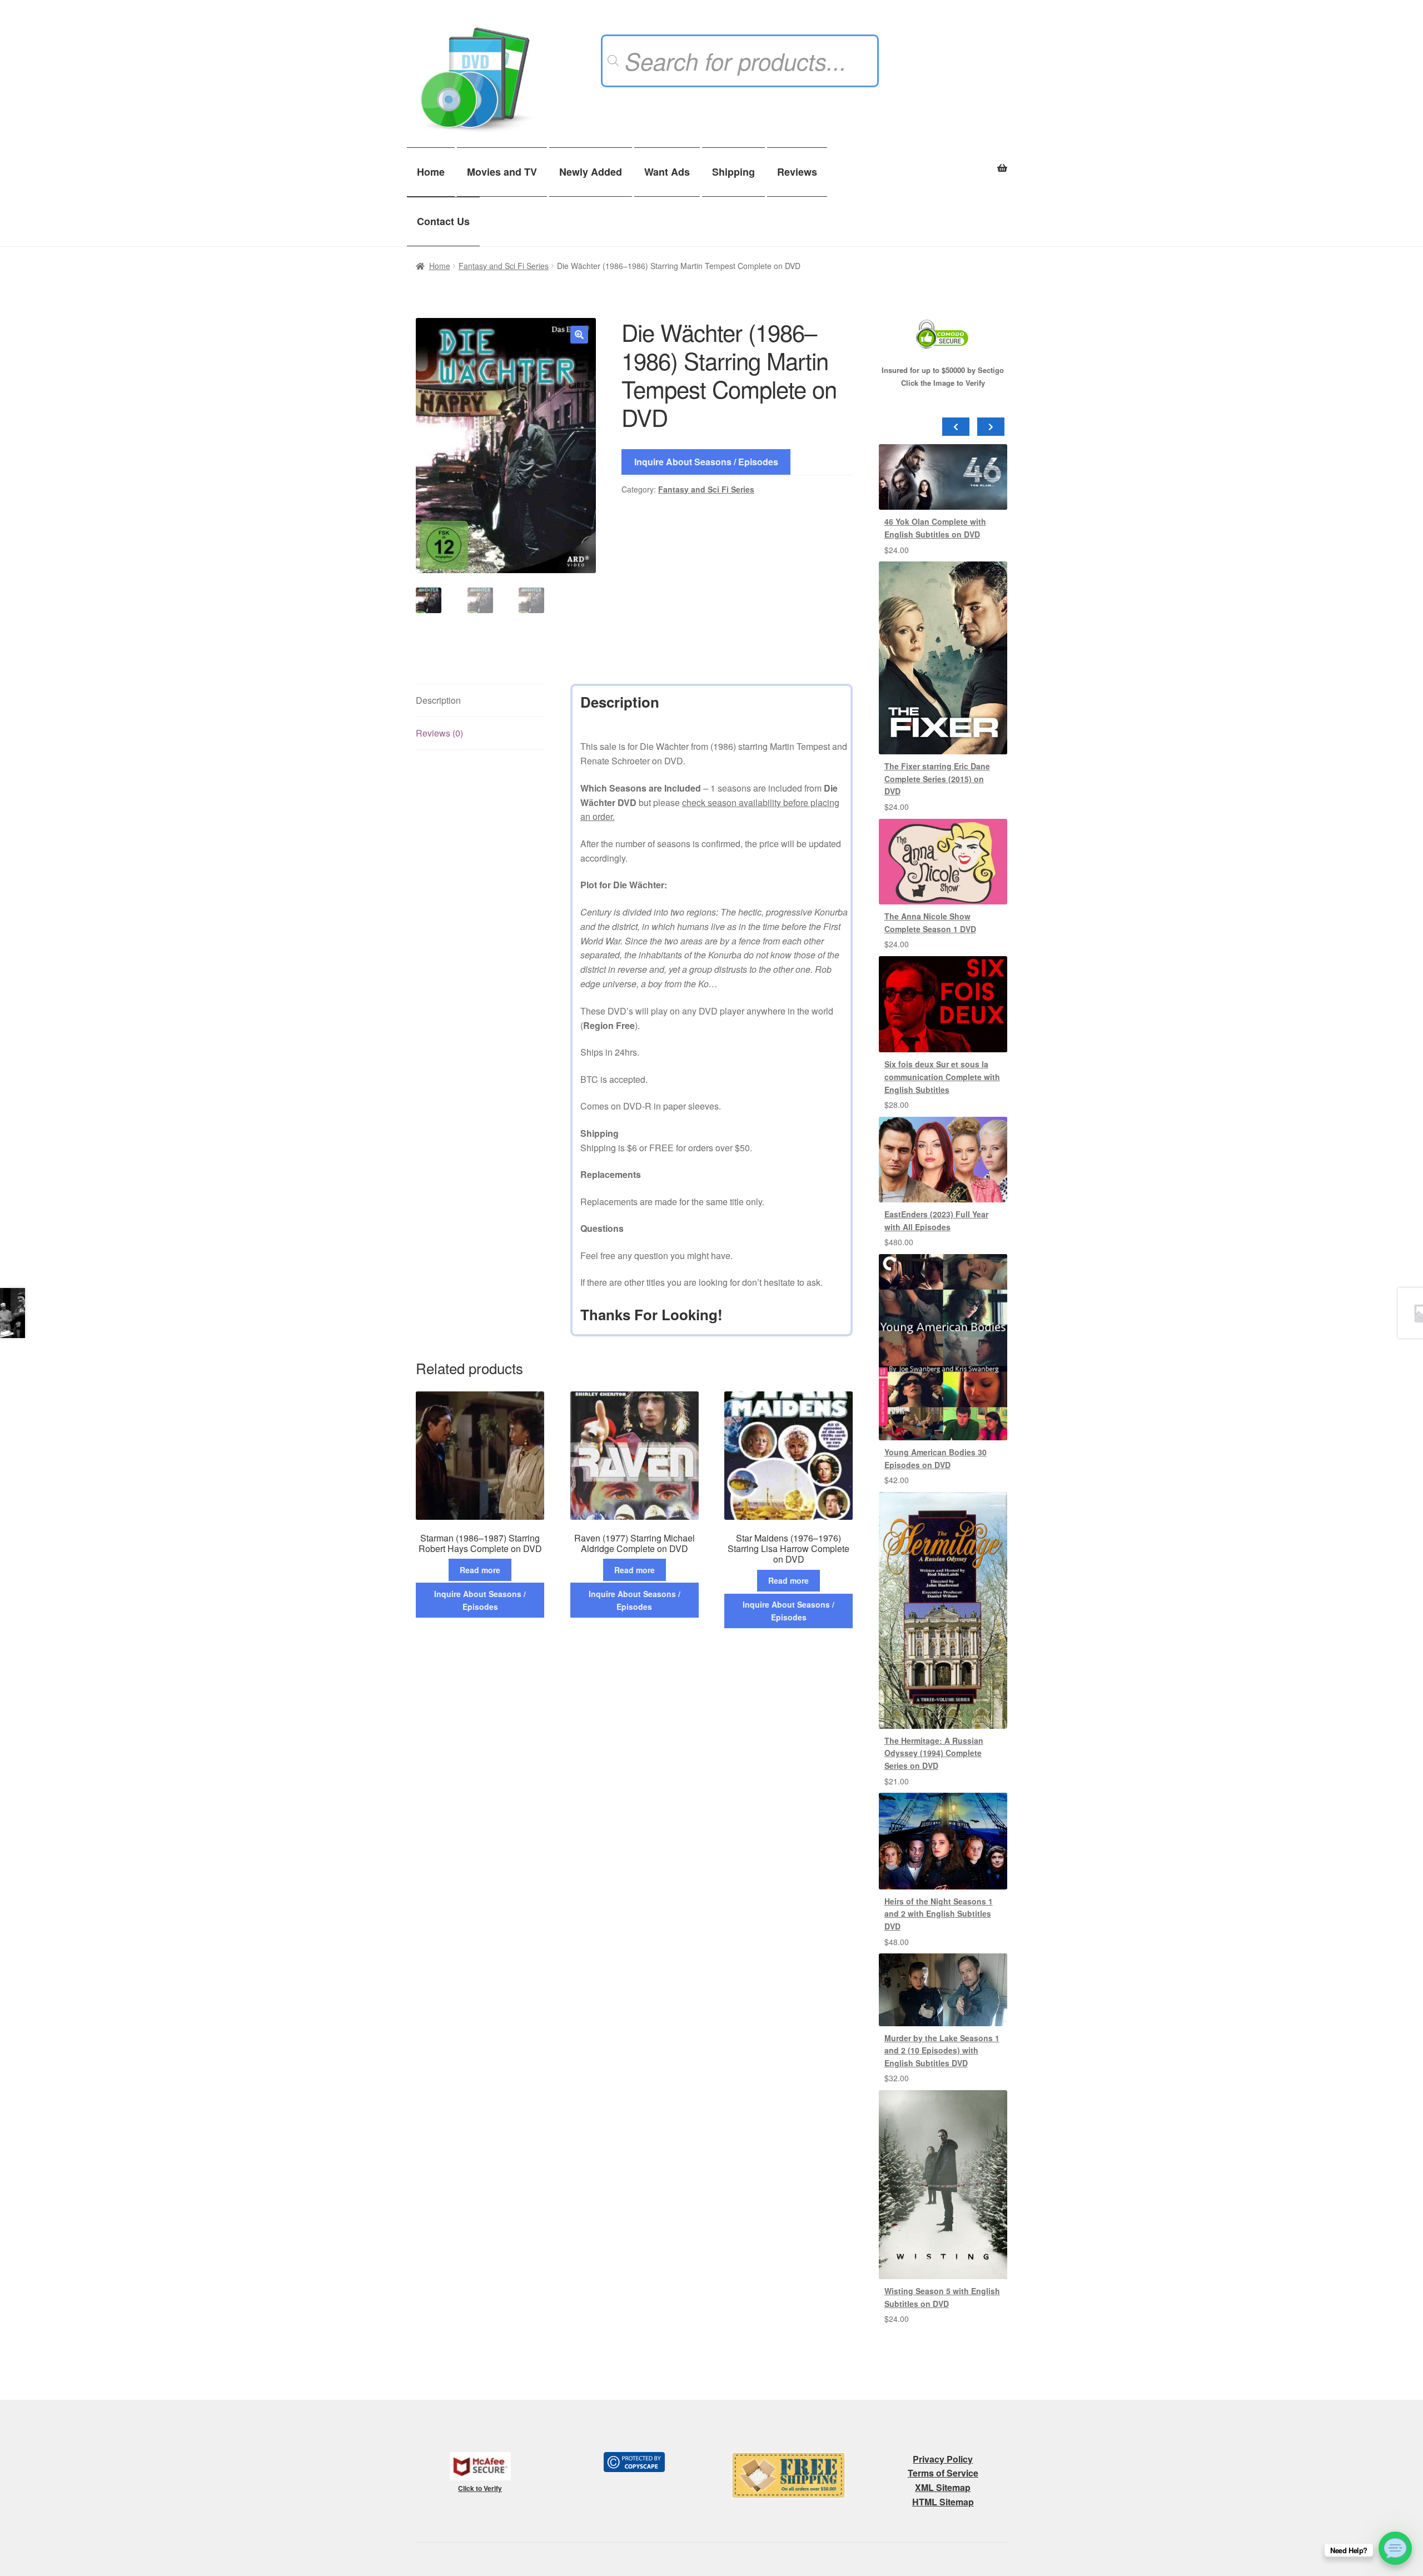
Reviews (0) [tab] (439, 733)
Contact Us (443, 221)
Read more (480, 1570)
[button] (579, 335)
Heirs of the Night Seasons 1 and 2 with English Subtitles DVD (939, 1914)
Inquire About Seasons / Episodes (706, 462)
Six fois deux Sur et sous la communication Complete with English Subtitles (942, 1076)
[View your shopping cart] (943, 162)
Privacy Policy (943, 2459)
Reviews (797, 172)
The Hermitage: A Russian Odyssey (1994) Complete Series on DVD (934, 1753)
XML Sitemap (943, 2487)
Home (431, 172)
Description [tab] (438, 700)
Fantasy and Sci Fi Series (504, 266)
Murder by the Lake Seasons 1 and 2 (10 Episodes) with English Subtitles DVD (942, 2050)
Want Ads (667, 172)
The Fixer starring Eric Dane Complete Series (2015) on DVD (937, 779)
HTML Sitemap (943, 2502)
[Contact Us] (1395, 2548)
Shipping (733, 172)
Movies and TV (502, 172)
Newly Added (591, 172)
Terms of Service (943, 2473)
